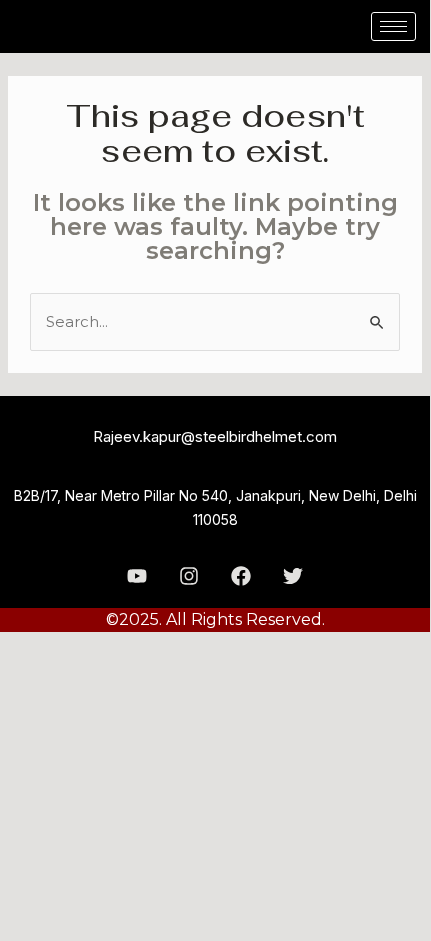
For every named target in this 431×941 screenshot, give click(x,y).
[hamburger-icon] (393, 26)
